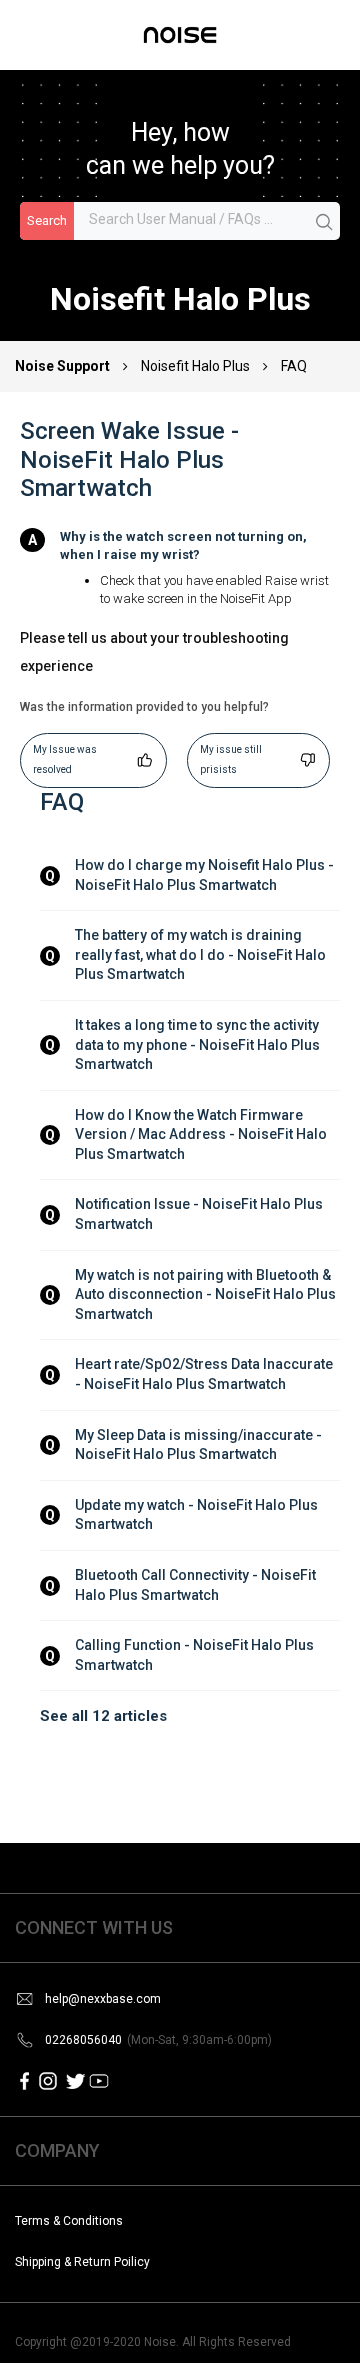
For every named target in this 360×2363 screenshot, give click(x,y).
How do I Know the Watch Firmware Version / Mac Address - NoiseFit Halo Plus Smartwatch (202, 1134)
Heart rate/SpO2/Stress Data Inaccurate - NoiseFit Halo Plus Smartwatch (205, 1374)
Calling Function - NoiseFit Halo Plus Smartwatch (196, 1655)
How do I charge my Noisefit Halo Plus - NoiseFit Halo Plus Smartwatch (206, 875)
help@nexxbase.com (103, 1999)
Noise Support (64, 366)
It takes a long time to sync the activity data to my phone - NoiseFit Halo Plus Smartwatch (199, 1044)
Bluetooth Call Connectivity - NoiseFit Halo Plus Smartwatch (197, 1585)
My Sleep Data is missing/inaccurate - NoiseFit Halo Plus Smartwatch (200, 1445)
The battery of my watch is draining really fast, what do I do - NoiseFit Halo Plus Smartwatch (202, 954)
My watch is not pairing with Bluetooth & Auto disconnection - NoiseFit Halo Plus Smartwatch (207, 1294)
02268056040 (158, 2040)
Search (47, 220)
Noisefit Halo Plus (195, 366)
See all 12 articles (103, 1716)
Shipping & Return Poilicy (82, 2262)
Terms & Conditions (69, 2221)
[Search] (325, 222)
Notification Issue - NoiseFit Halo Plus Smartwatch (200, 1214)
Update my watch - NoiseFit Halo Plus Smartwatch (198, 1515)
